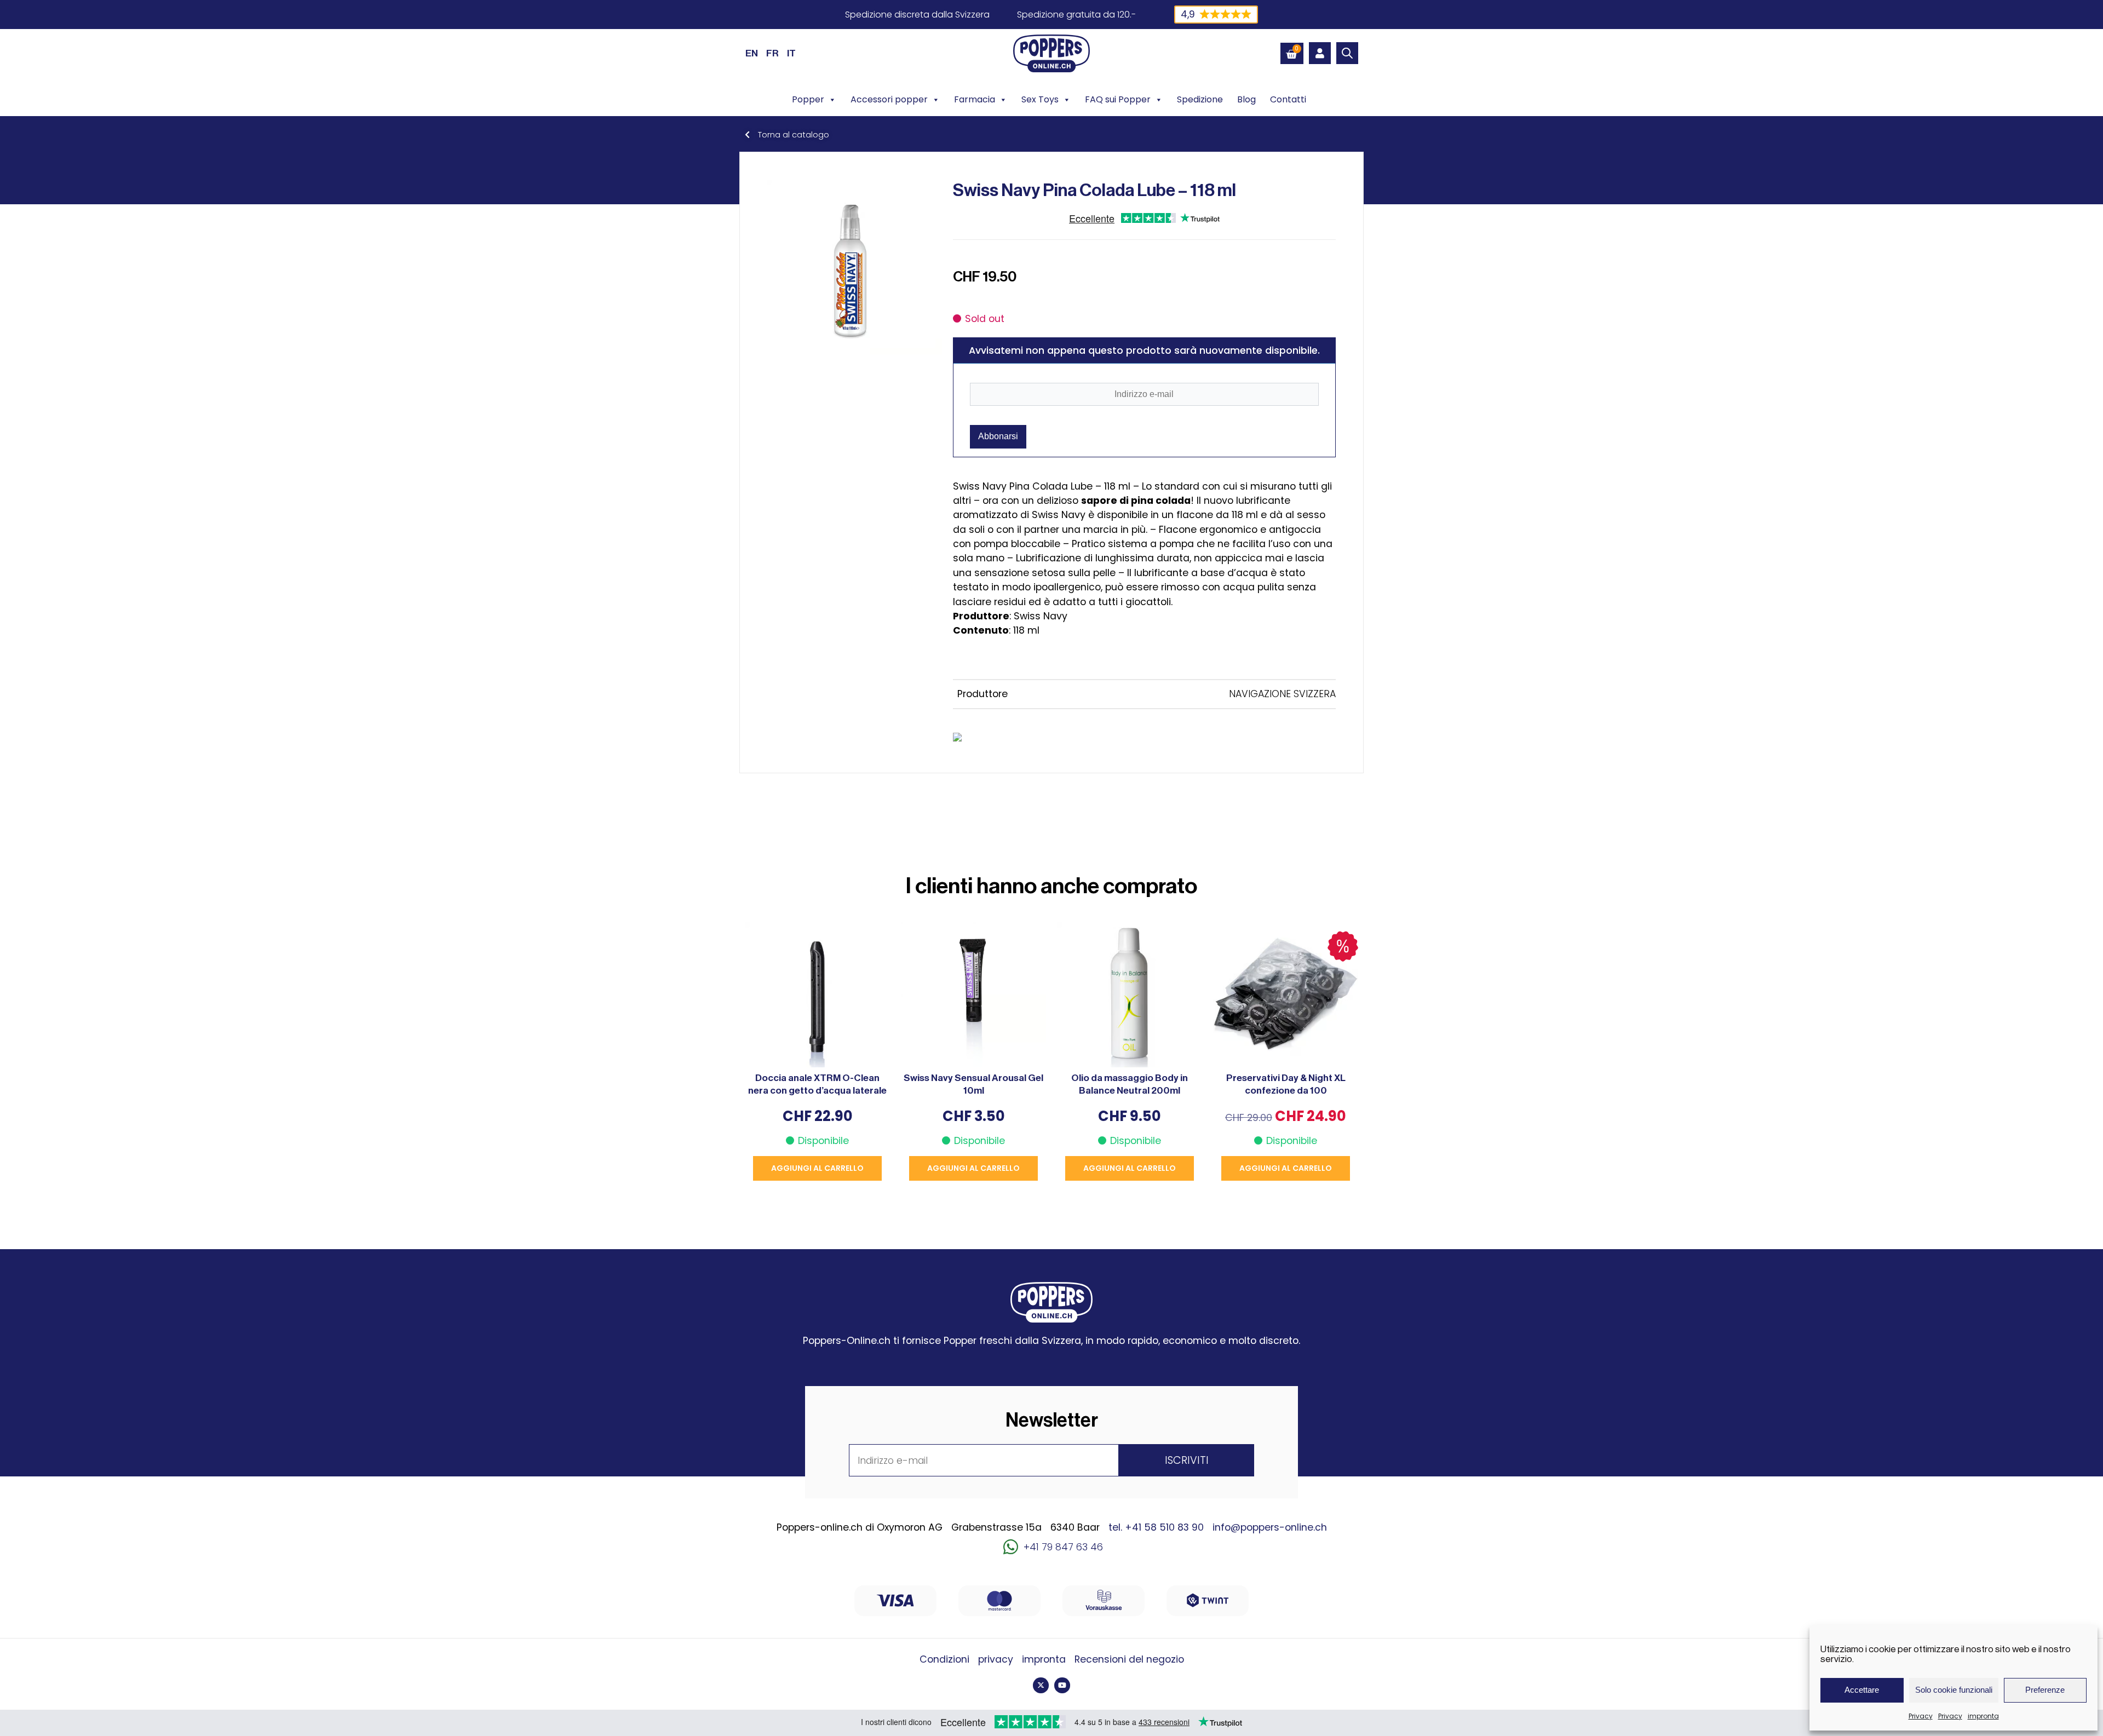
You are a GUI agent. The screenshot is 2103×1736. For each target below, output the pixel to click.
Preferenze (2045, 1690)
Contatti (1288, 99)
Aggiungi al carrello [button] (817, 1168)
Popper (808, 99)
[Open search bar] (1347, 53)
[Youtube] (1062, 1685)
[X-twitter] (1041, 1685)
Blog (1246, 99)
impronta (1983, 1716)
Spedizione (1200, 99)
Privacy (1921, 1716)
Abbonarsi (998, 436)
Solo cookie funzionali (1954, 1690)
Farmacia (975, 99)
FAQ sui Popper (1118, 99)
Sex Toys (1040, 99)
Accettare (1862, 1690)
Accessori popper (889, 99)
